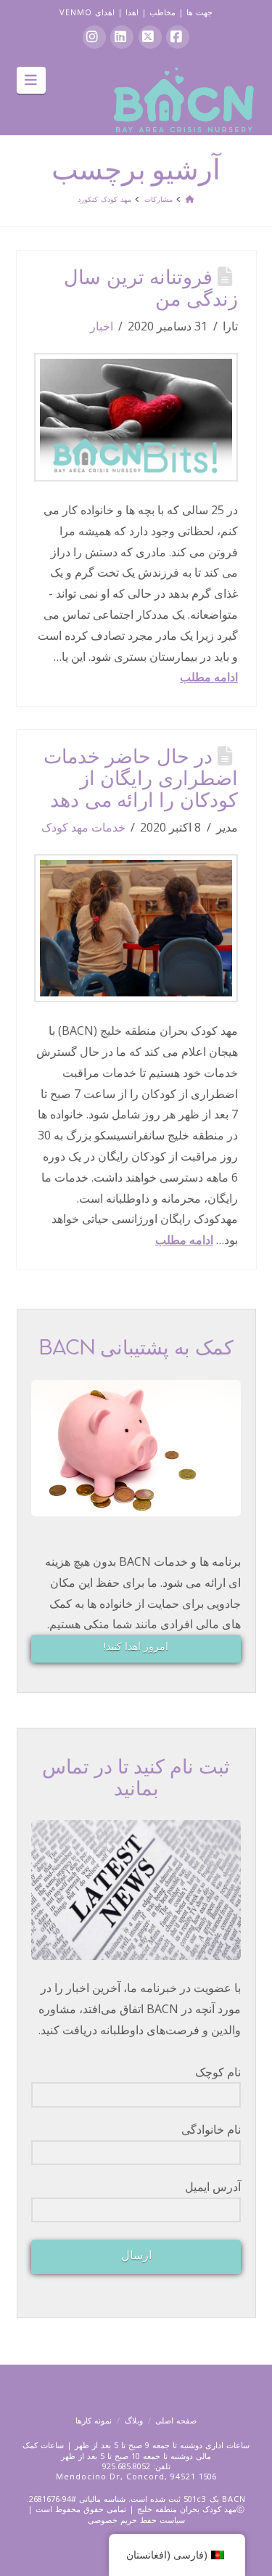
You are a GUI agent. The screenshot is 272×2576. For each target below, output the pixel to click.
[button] (32, 80)
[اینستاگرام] (94, 37)
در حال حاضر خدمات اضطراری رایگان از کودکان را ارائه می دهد (141, 780)
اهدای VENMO (87, 12)
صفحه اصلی (176, 2420)
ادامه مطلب (209, 677)
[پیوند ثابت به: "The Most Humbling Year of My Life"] (136, 417)
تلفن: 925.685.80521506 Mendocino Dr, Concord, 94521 (136, 2471)
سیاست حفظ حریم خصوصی (136, 2520)
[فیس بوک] (178, 37)
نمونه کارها (94, 2420)
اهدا (132, 12)
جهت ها (199, 12)
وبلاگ (134, 2420)
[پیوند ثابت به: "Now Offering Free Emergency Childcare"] (136, 928)
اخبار (102, 326)
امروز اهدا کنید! (136, 1646)
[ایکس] (150, 37)
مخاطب (162, 12)
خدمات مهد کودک (83, 827)
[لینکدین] (122, 37)
